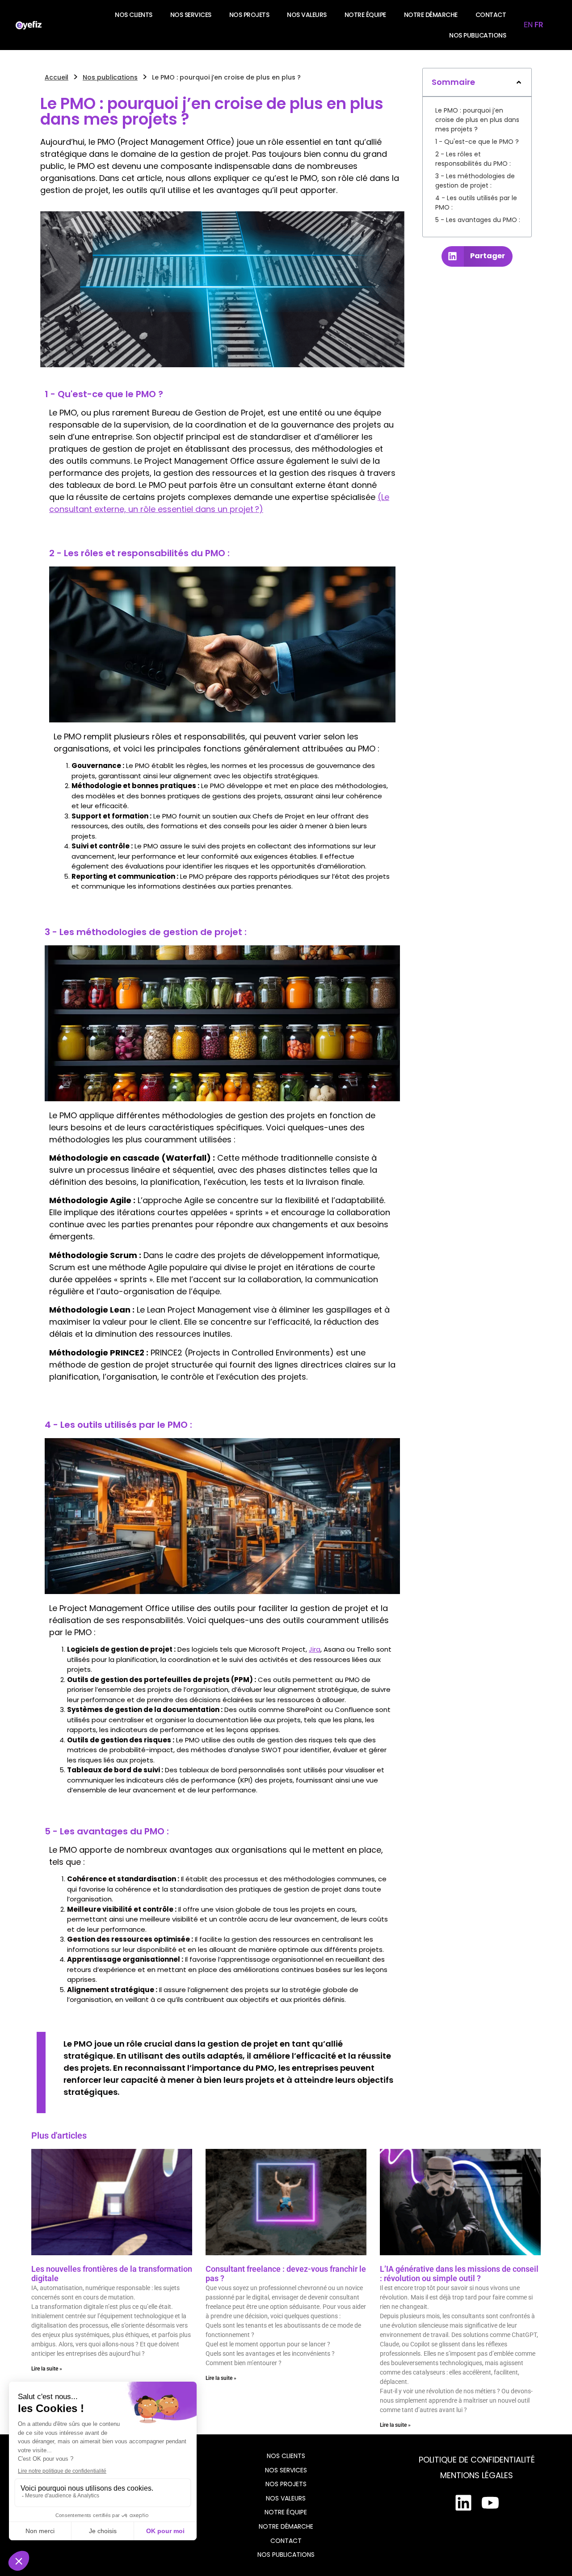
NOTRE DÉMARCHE (431, 15)
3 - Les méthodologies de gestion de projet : (475, 181)
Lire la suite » (47, 2369)
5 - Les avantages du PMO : (478, 220)
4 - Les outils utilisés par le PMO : (476, 203)
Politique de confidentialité (477, 2460)
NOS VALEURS (307, 15)
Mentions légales (477, 2475)
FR (539, 25)
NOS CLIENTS (134, 15)
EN (528, 25)
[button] (519, 82)
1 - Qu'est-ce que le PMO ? (477, 142)
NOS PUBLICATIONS (477, 35)
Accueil (57, 77)
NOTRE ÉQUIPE (365, 15)
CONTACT (491, 15)
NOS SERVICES (191, 15)
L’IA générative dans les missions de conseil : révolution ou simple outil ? (459, 2274)
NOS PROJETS (249, 15)
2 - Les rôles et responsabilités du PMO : (473, 159)
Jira (315, 1649)
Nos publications (110, 77)
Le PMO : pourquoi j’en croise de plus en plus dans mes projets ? (477, 120)
